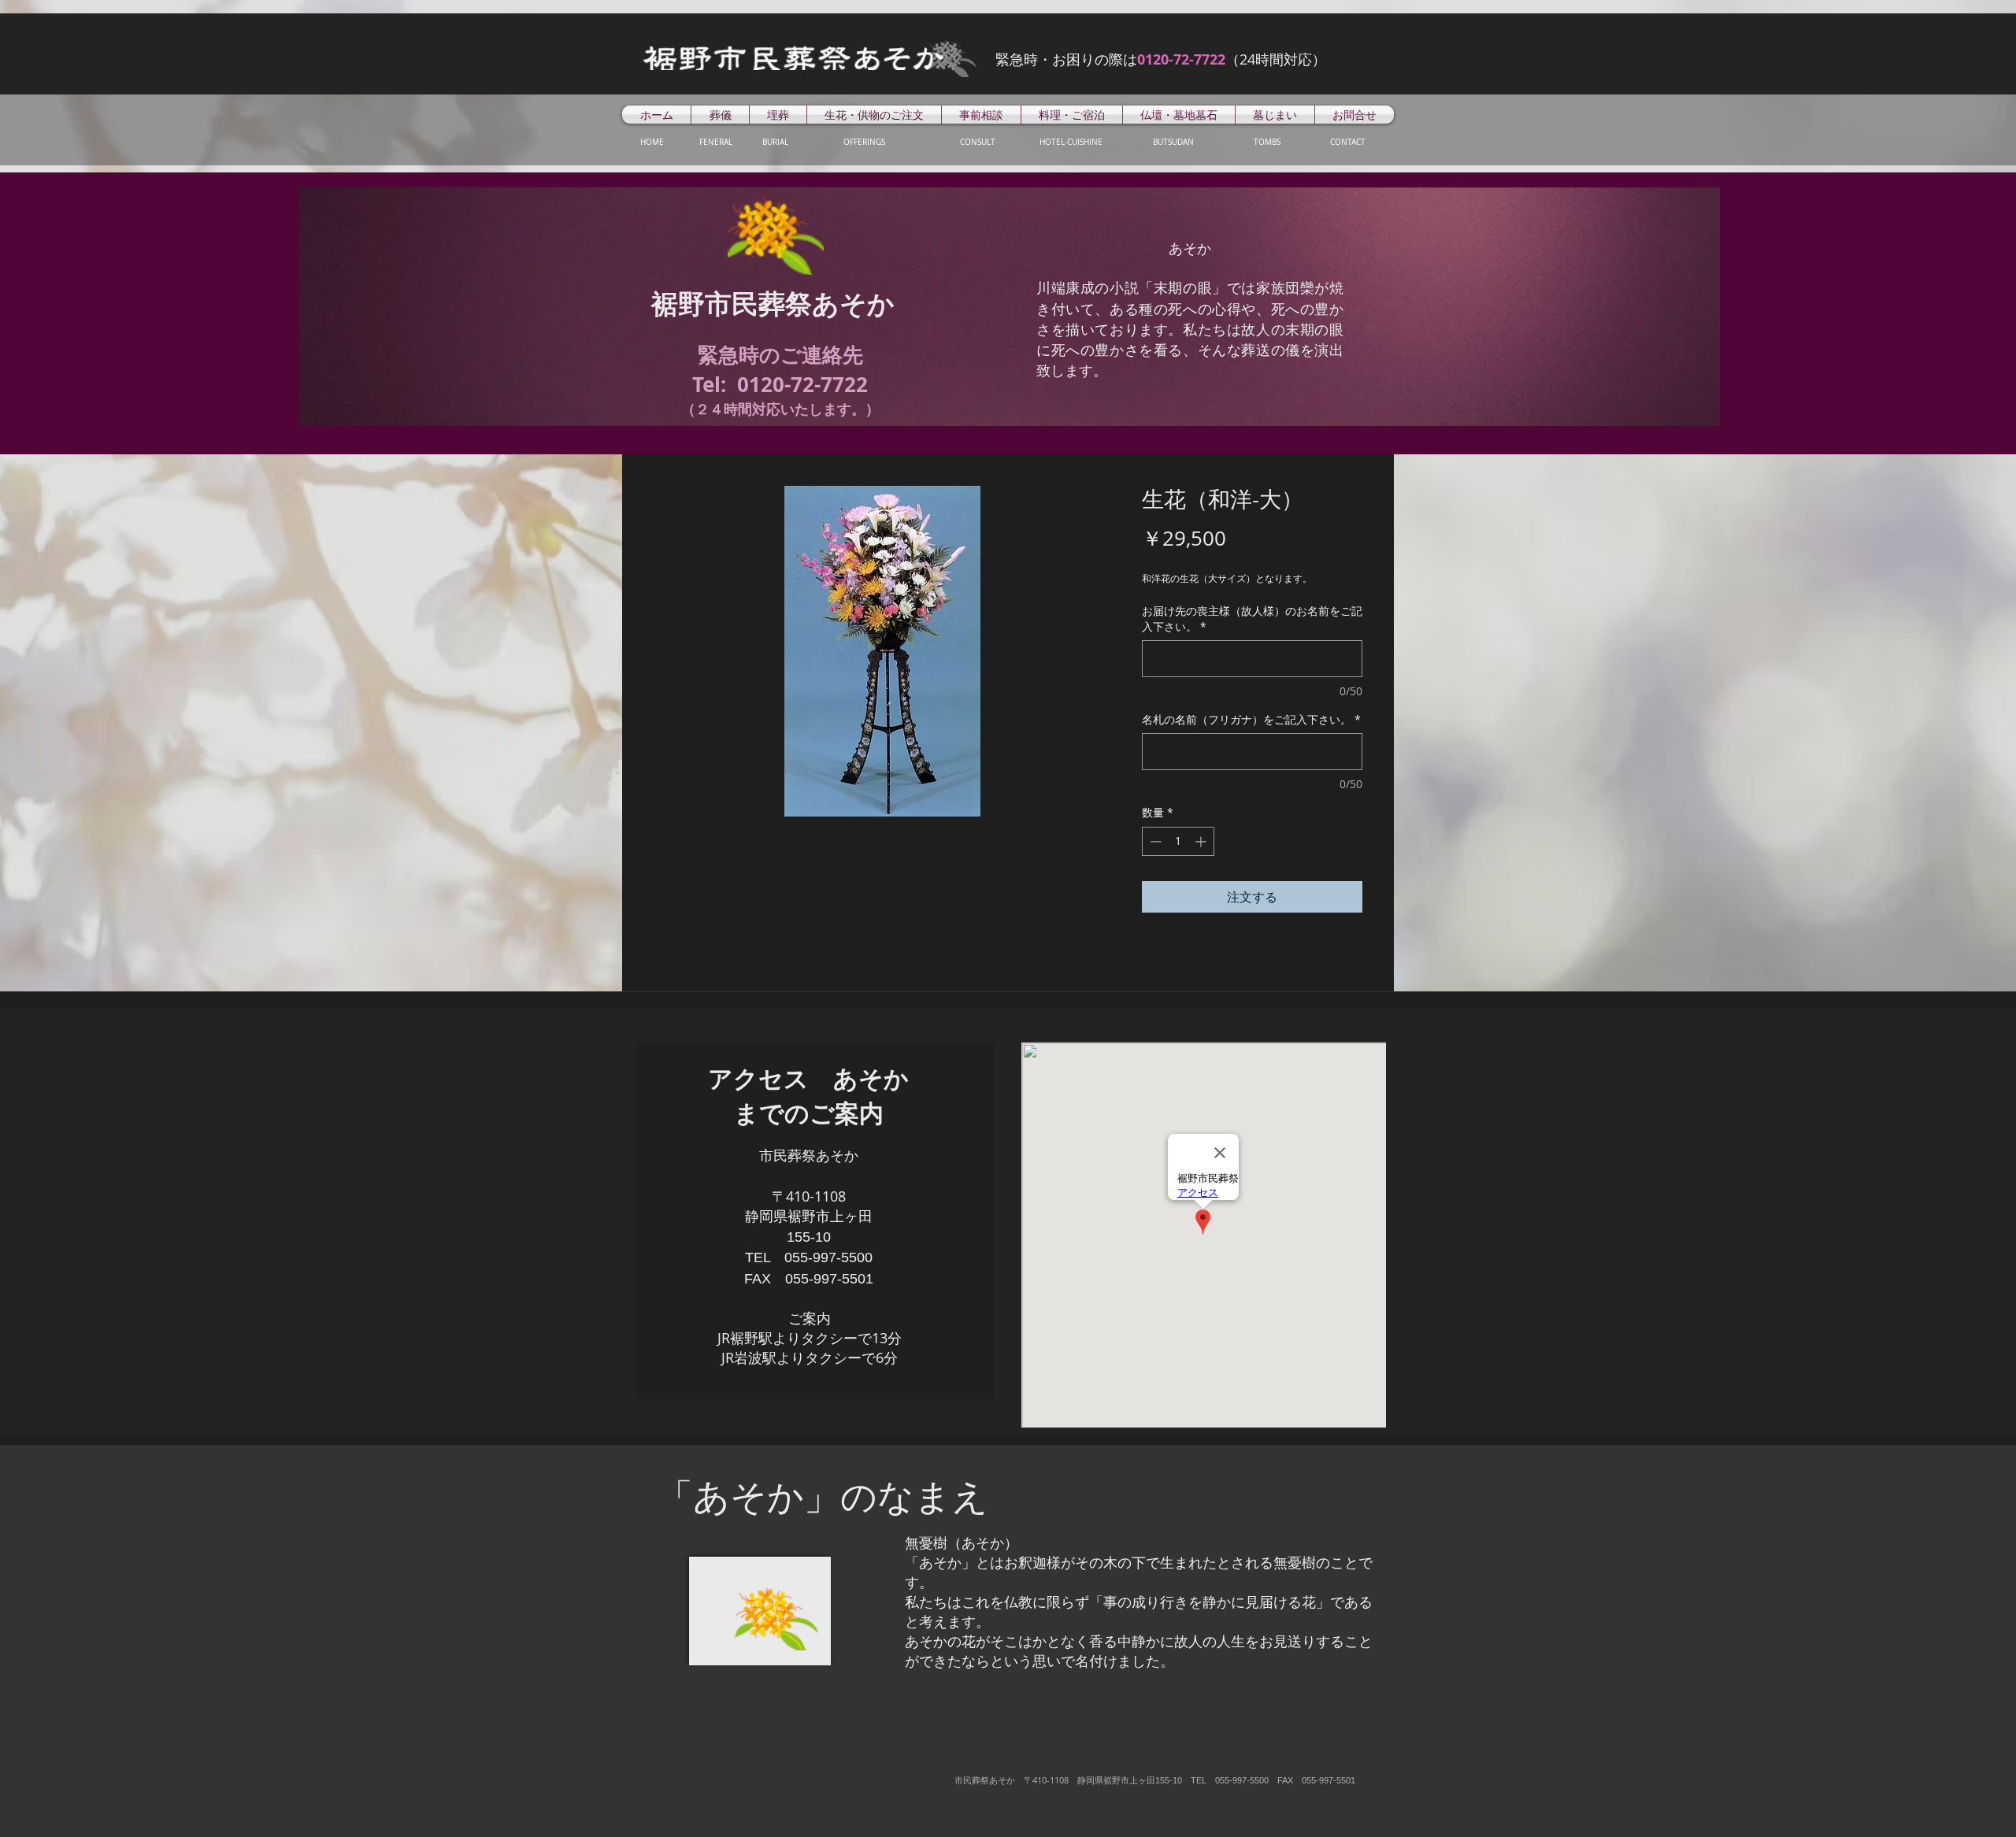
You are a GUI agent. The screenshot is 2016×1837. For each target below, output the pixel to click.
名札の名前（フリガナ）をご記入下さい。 (1251, 719)
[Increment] (1202, 841)
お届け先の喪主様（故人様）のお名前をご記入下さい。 (1252, 619)
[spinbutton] (1178, 841)
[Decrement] (1154, 841)
